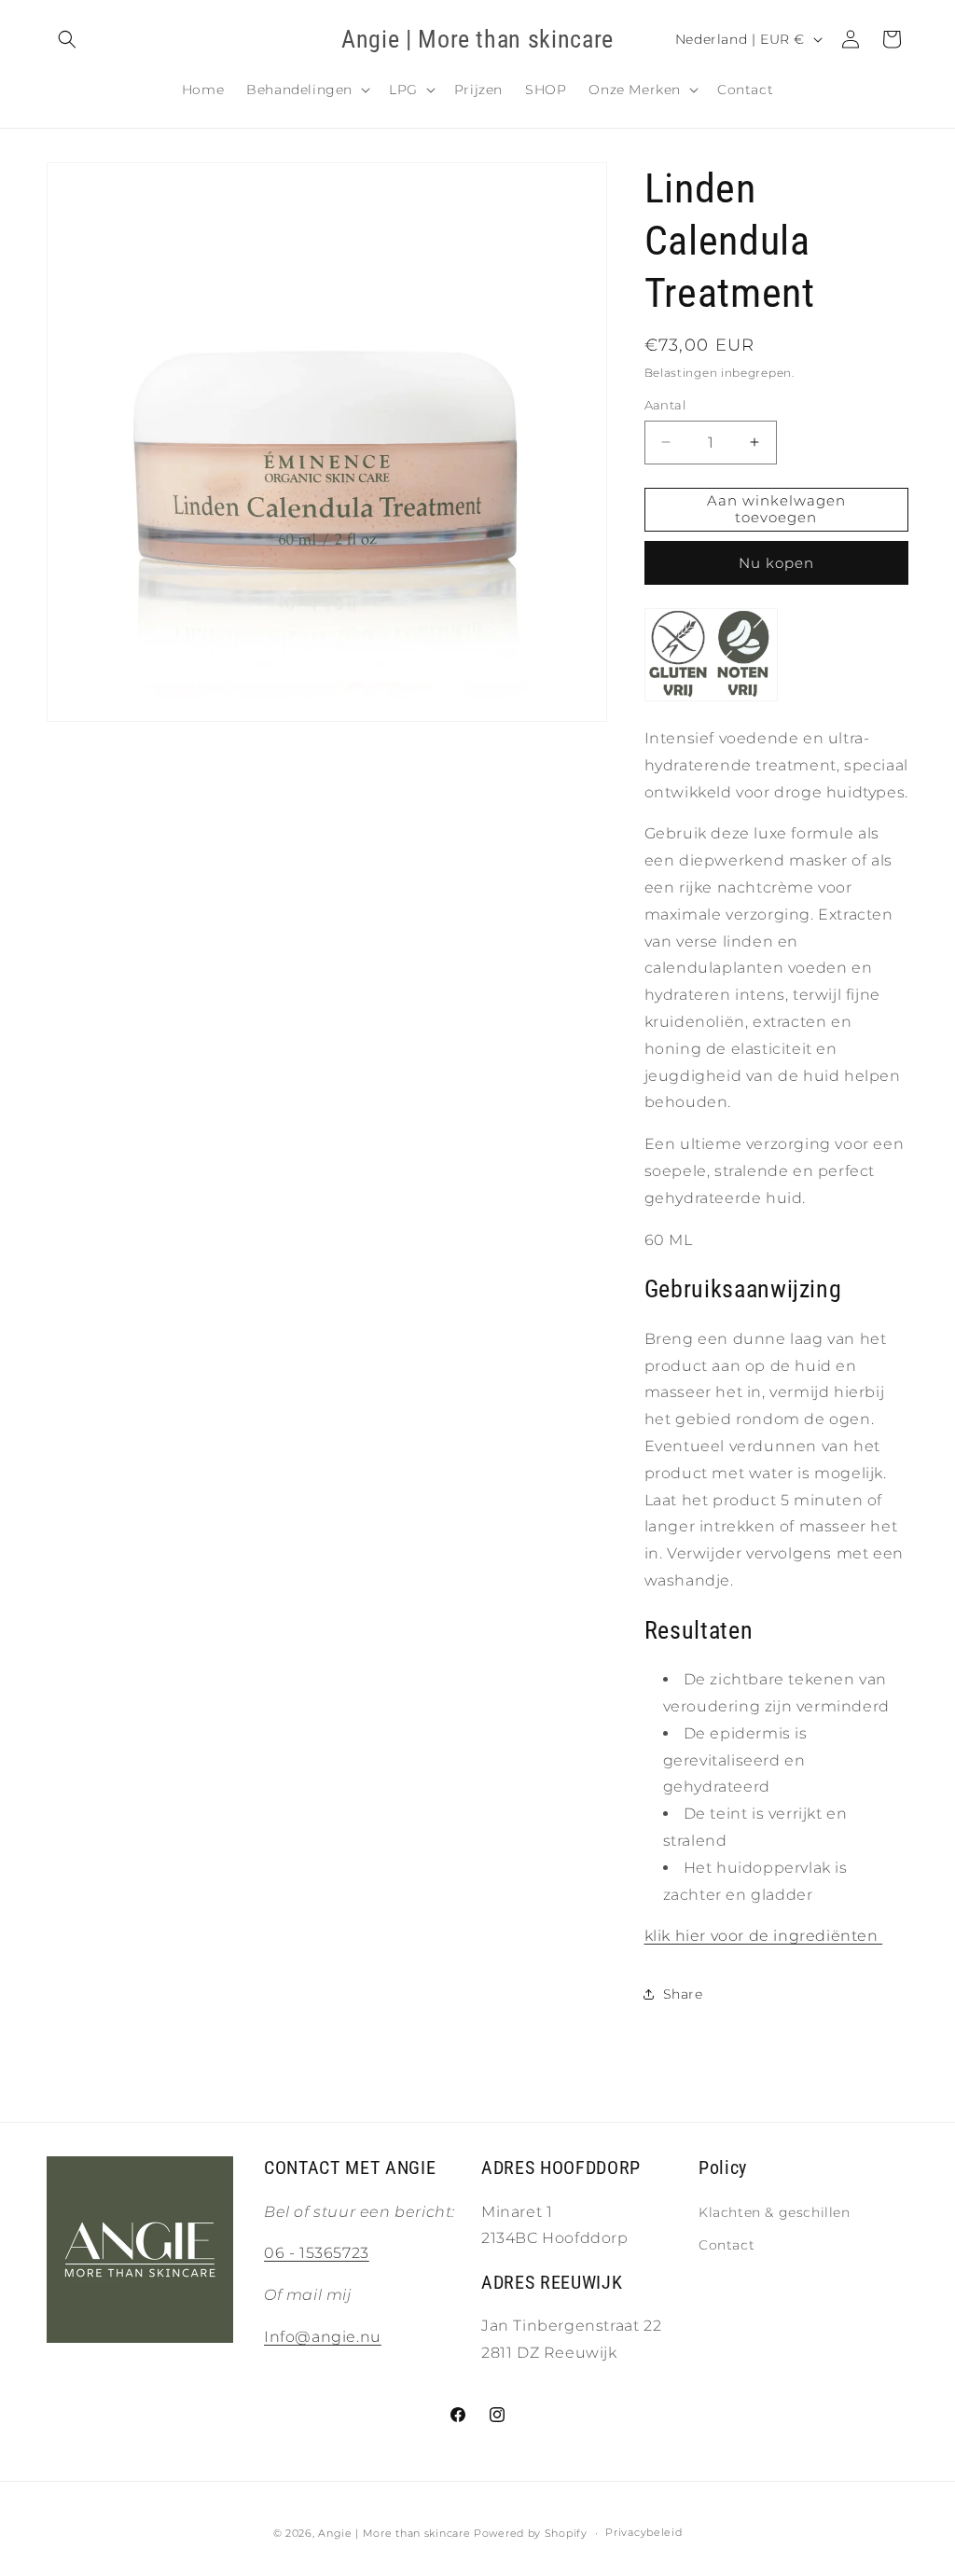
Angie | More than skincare (394, 2533)
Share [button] (683, 1994)
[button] (67, 39)
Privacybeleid (644, 2532)
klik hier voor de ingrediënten (764, 1936)
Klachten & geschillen (775, 2212)
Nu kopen (776, 563)
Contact (727, 2245)
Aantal (665, 405)
